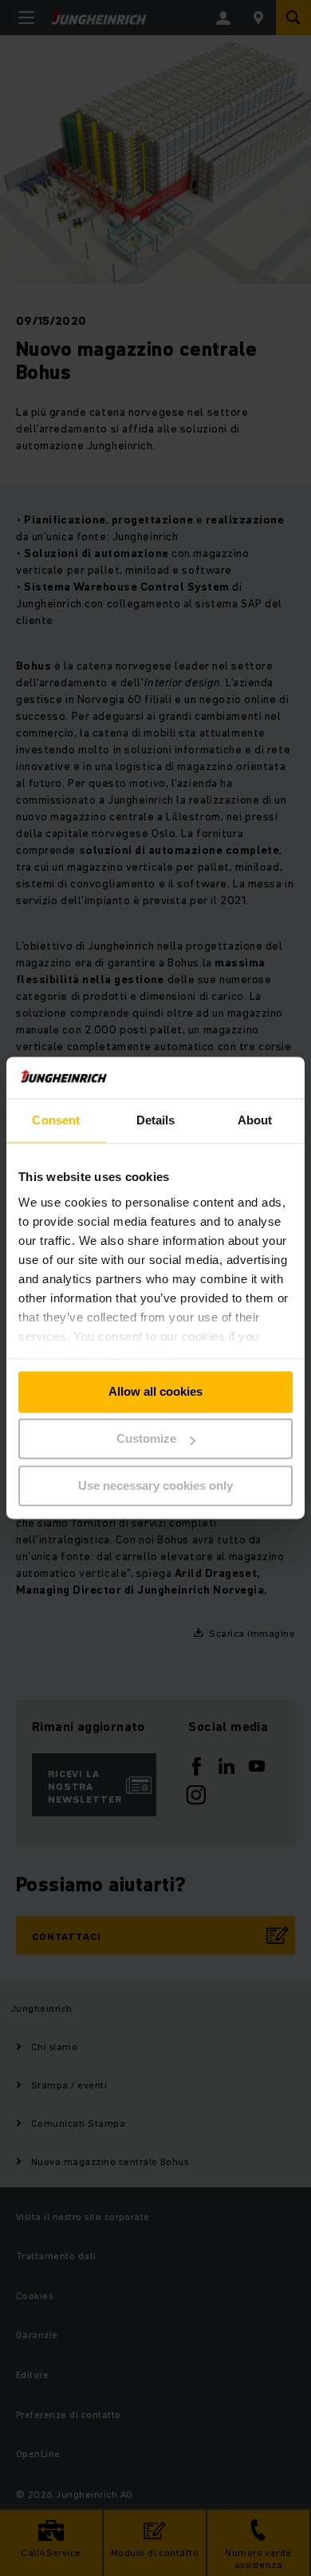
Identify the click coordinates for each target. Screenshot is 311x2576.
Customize (146, 1439)
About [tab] (255, 1121)
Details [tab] (156, 1121)
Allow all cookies (155, 1392)
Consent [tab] (56, 1121)
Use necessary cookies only (155, 1486)
